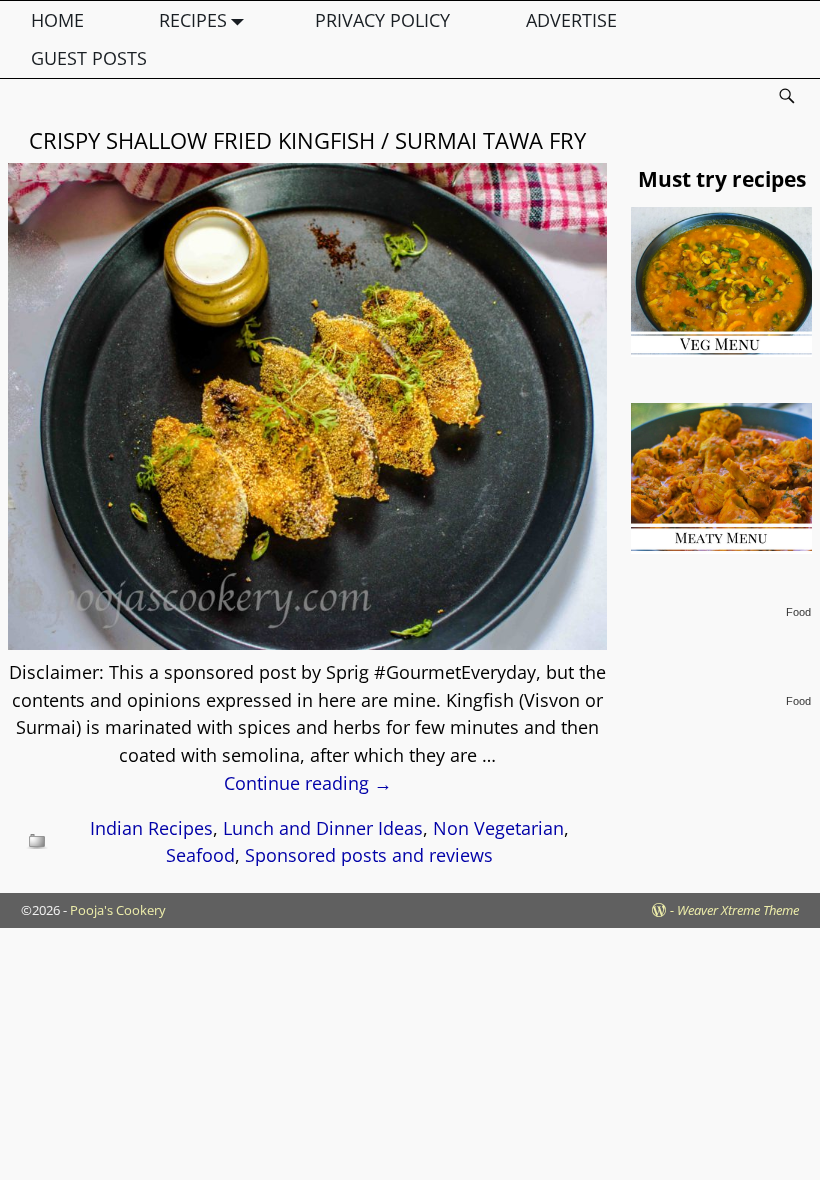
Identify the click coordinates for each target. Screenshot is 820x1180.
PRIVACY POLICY (382, 20)
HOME (57, 20)
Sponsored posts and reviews (369, 855)
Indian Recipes (151, 828)
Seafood (200, 855)
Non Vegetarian (498, 828)
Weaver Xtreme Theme (738, 910)
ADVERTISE (571, 20)
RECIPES (193, 20)
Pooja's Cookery (118, 910)
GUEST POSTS (89, 58)
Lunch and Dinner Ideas (323, 828)
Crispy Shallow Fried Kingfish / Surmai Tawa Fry (307, 140)
